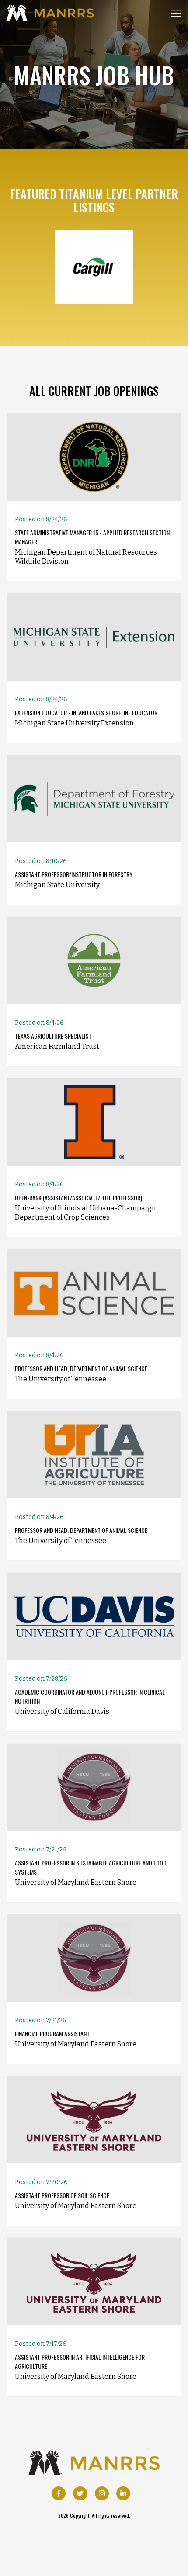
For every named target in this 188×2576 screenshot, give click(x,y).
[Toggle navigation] (176, 13)
